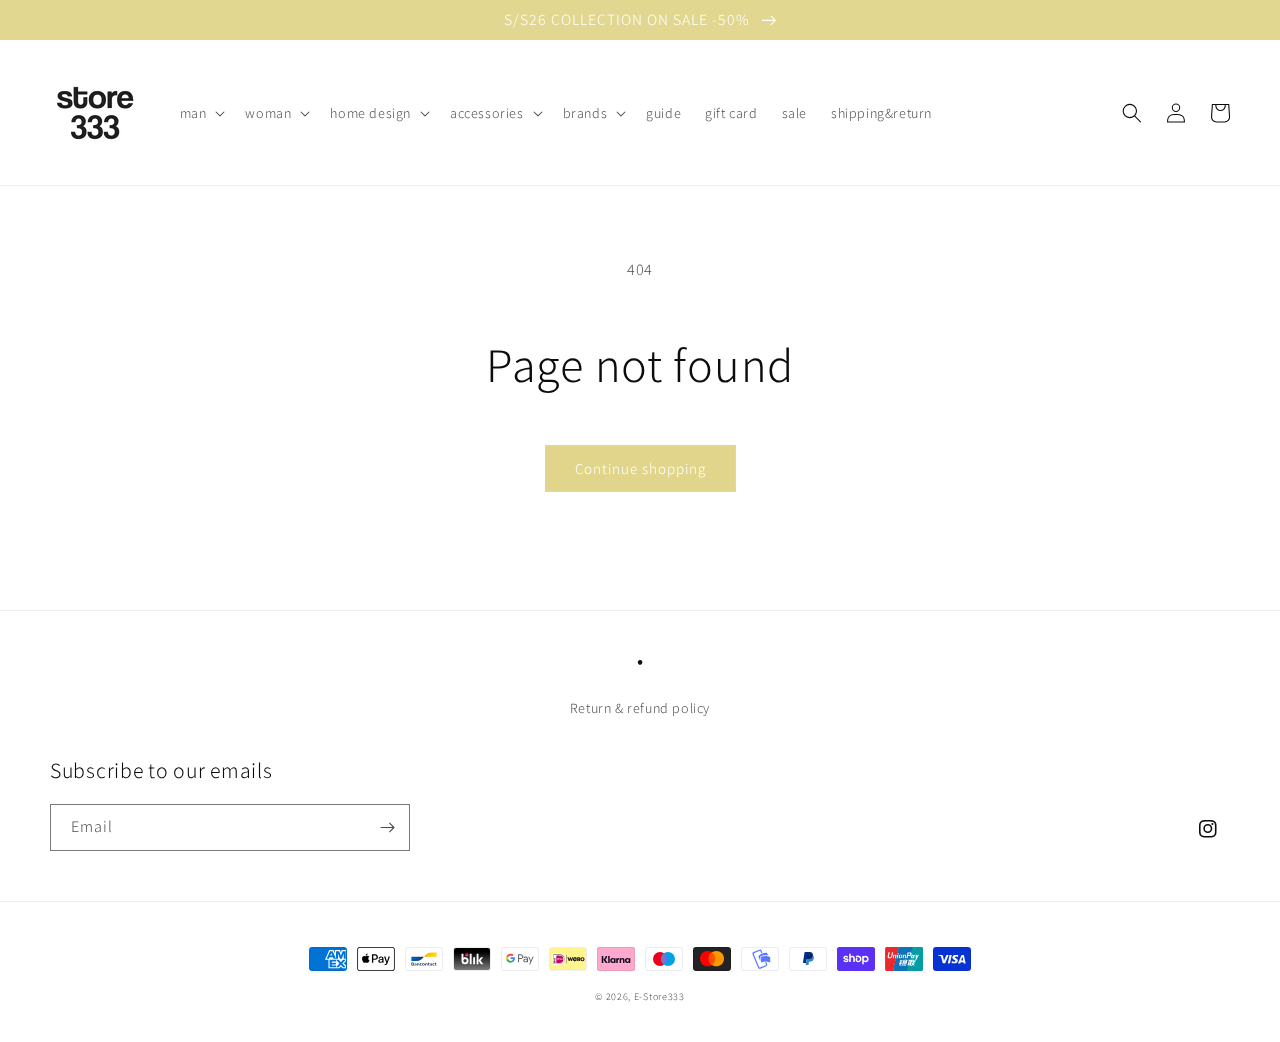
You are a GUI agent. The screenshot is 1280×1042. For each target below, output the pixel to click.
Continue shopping (640, 468)
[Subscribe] (387, 827)
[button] (201, 113)
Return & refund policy (640, 708)
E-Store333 (659, 996)
